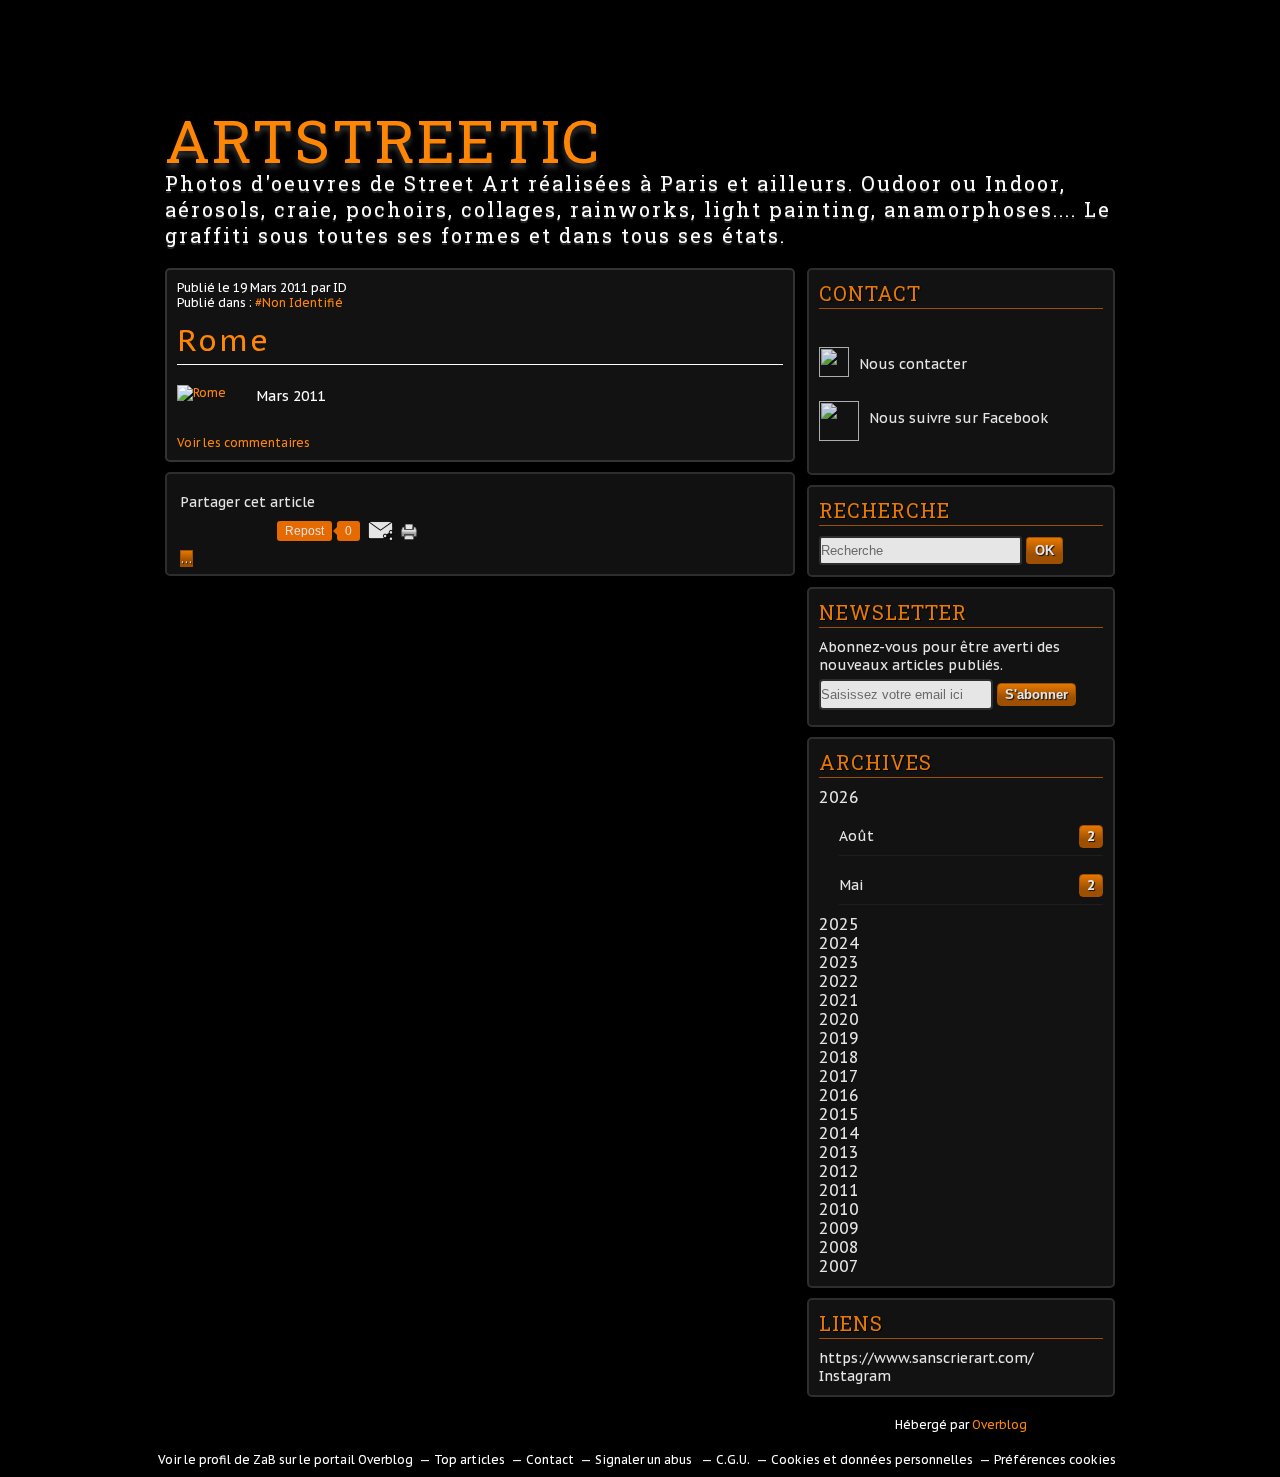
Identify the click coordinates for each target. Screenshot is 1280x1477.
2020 (839, 1019)
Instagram (855, 1376)
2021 (839, 1000)
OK (1044, 550)
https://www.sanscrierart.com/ (926, 1358)
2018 (839, 1057)
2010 (839, 1209)
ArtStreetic (383, 139)
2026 (839, 797)
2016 (839, 1095)
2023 (839, 962)
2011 (839, 1190)
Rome (223, 339)
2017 (839, 1076)
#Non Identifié (299, 302)
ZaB (264, 1459)
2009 (839, 1228)
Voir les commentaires (243, 442)
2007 (839, 1266)
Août (856, 836)
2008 (839, 1247)
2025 (839, 924)
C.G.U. (733, 1459)
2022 (839, 981)
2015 (839, 1114)
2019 (839, 1038)
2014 (839, 1133)
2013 (839, 1152)
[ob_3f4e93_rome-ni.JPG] (201, 392)
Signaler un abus (645, 1459)
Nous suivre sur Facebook (958, 418)
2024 (839, 943)
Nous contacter (913, 364)
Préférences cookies (1055, 1459)
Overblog (999, 1424)
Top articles (469, 1459)
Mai (851, 885)
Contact (550, 1459)
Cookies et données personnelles (872, 1459)
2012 (839, 1171)
